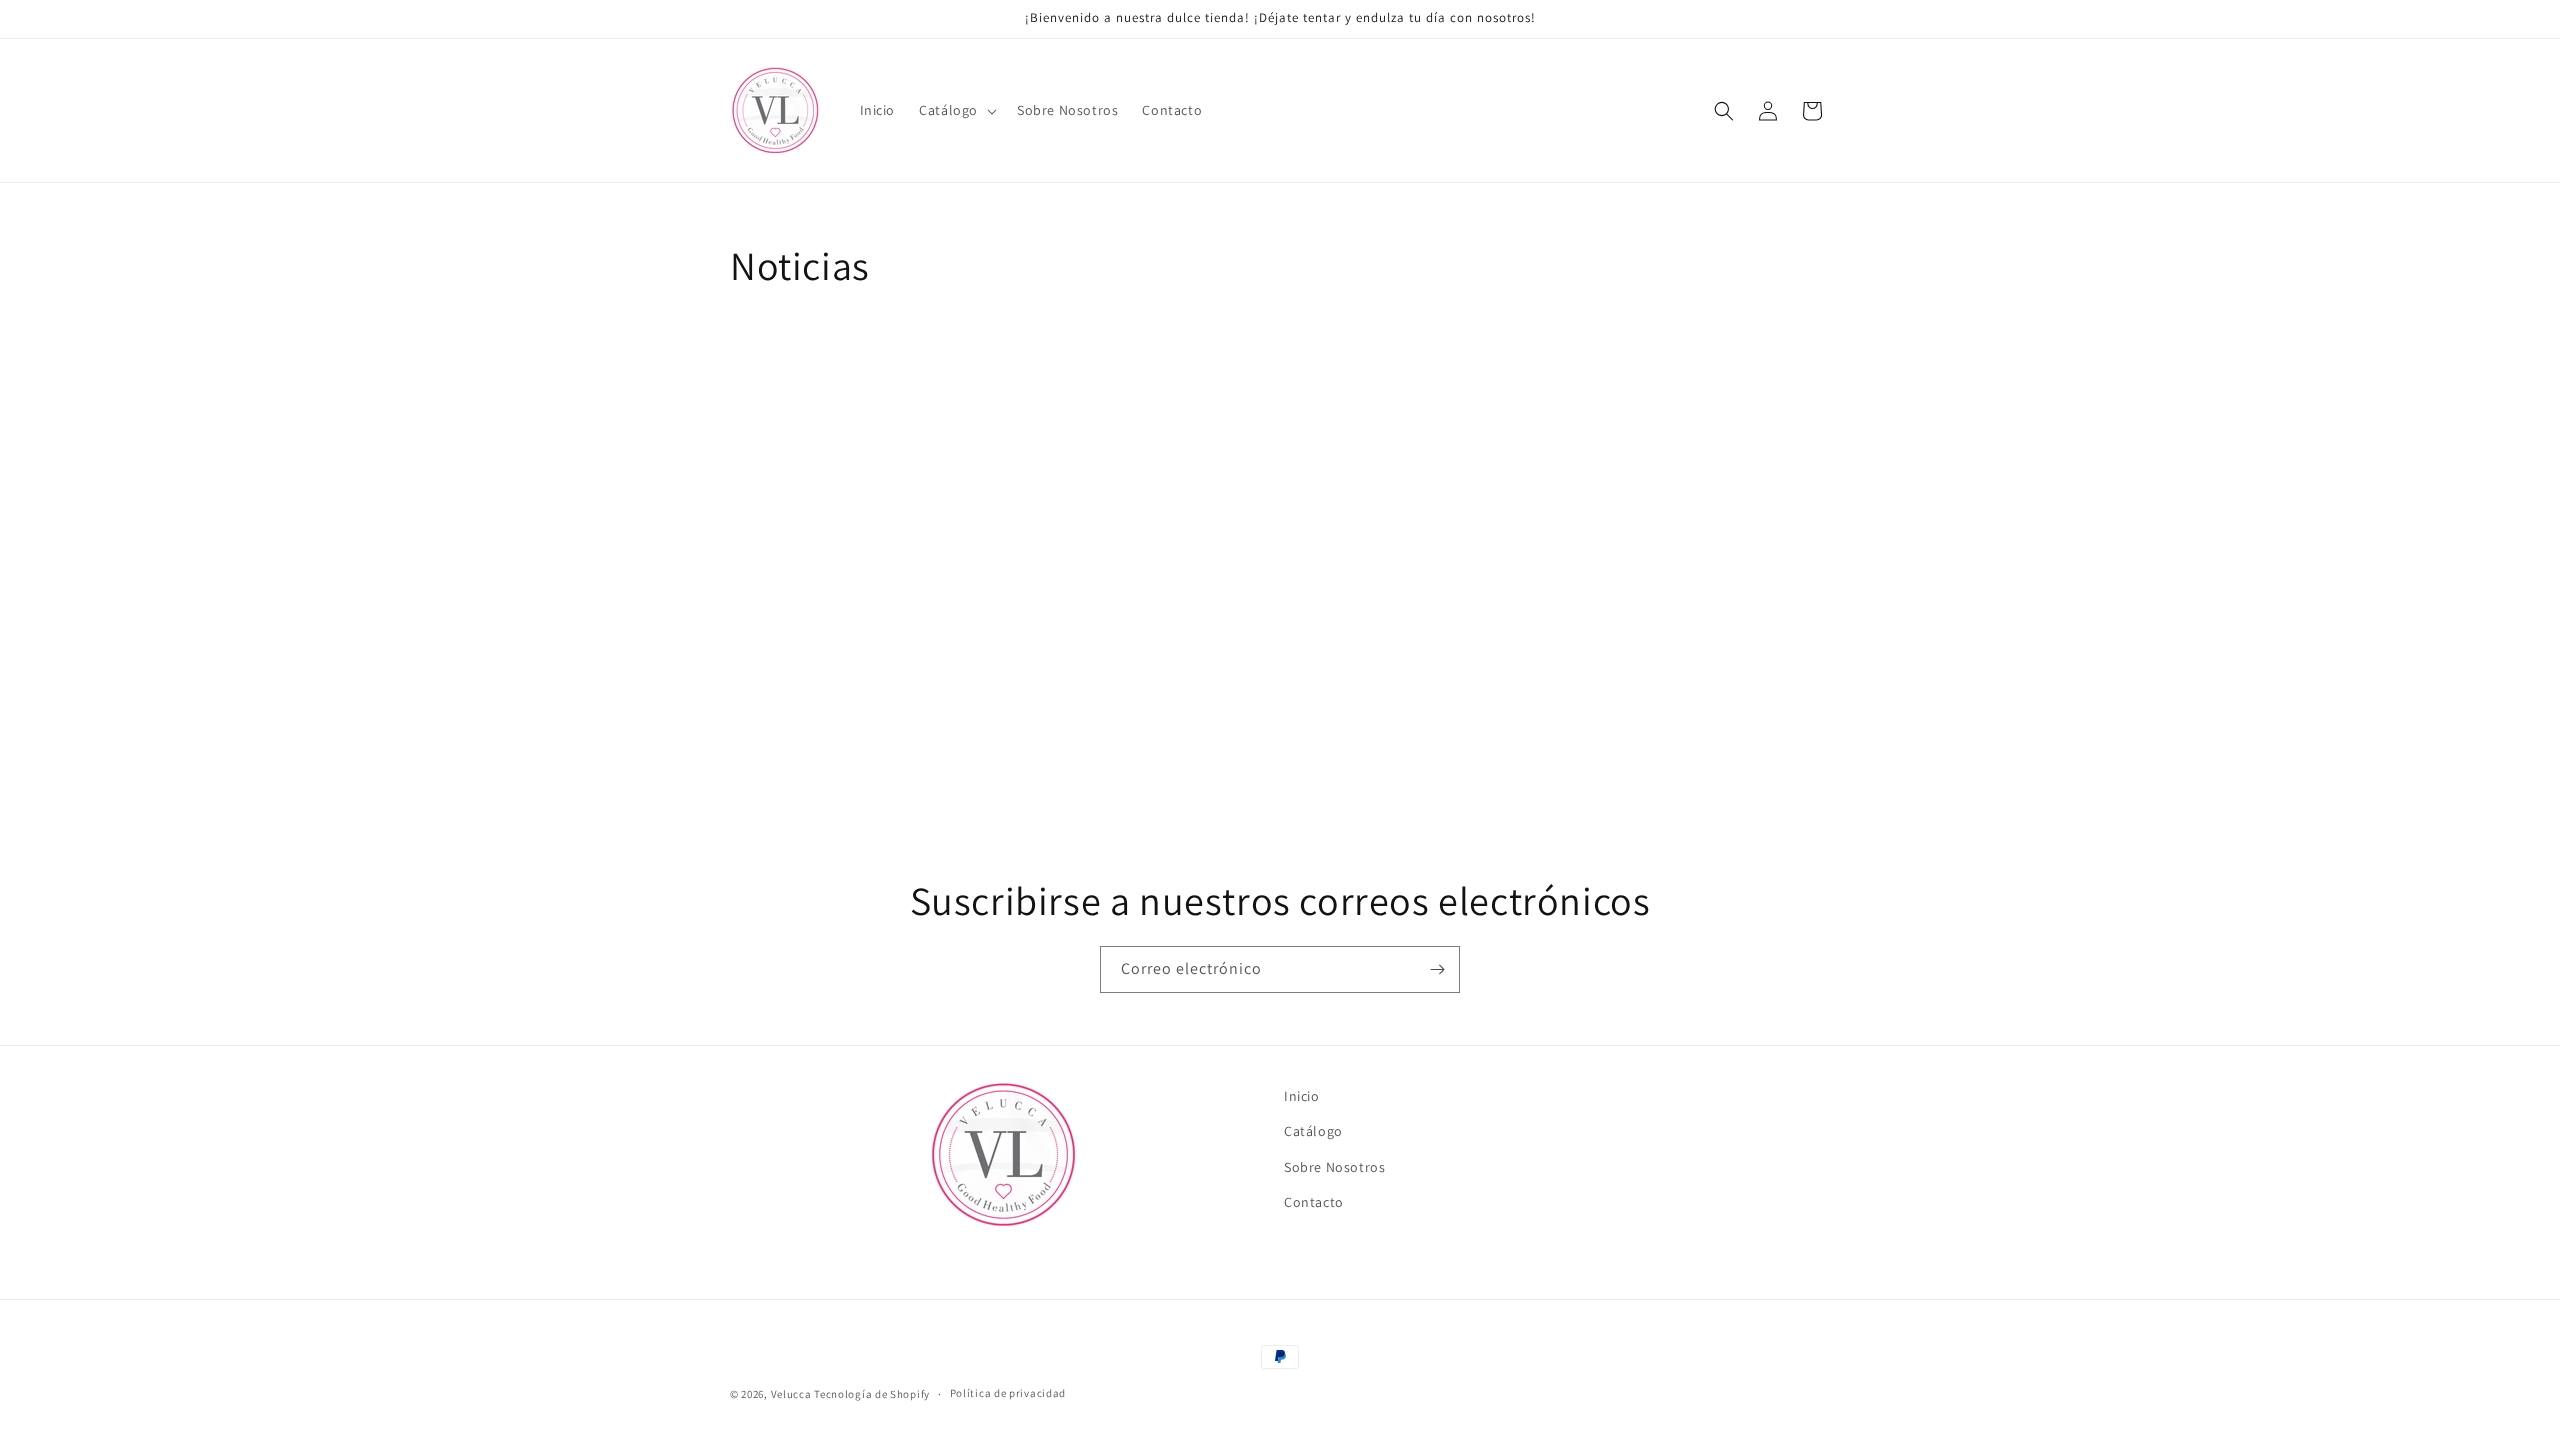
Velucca (791, 1394)
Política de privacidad (1008, 1393)
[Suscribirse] (1437, 969)
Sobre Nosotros (1334, 1166)
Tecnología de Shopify (872, 1394)
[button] (956, 110)
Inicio (1302, 1096)
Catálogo (1313, 1131)
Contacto (1314, 1201)
